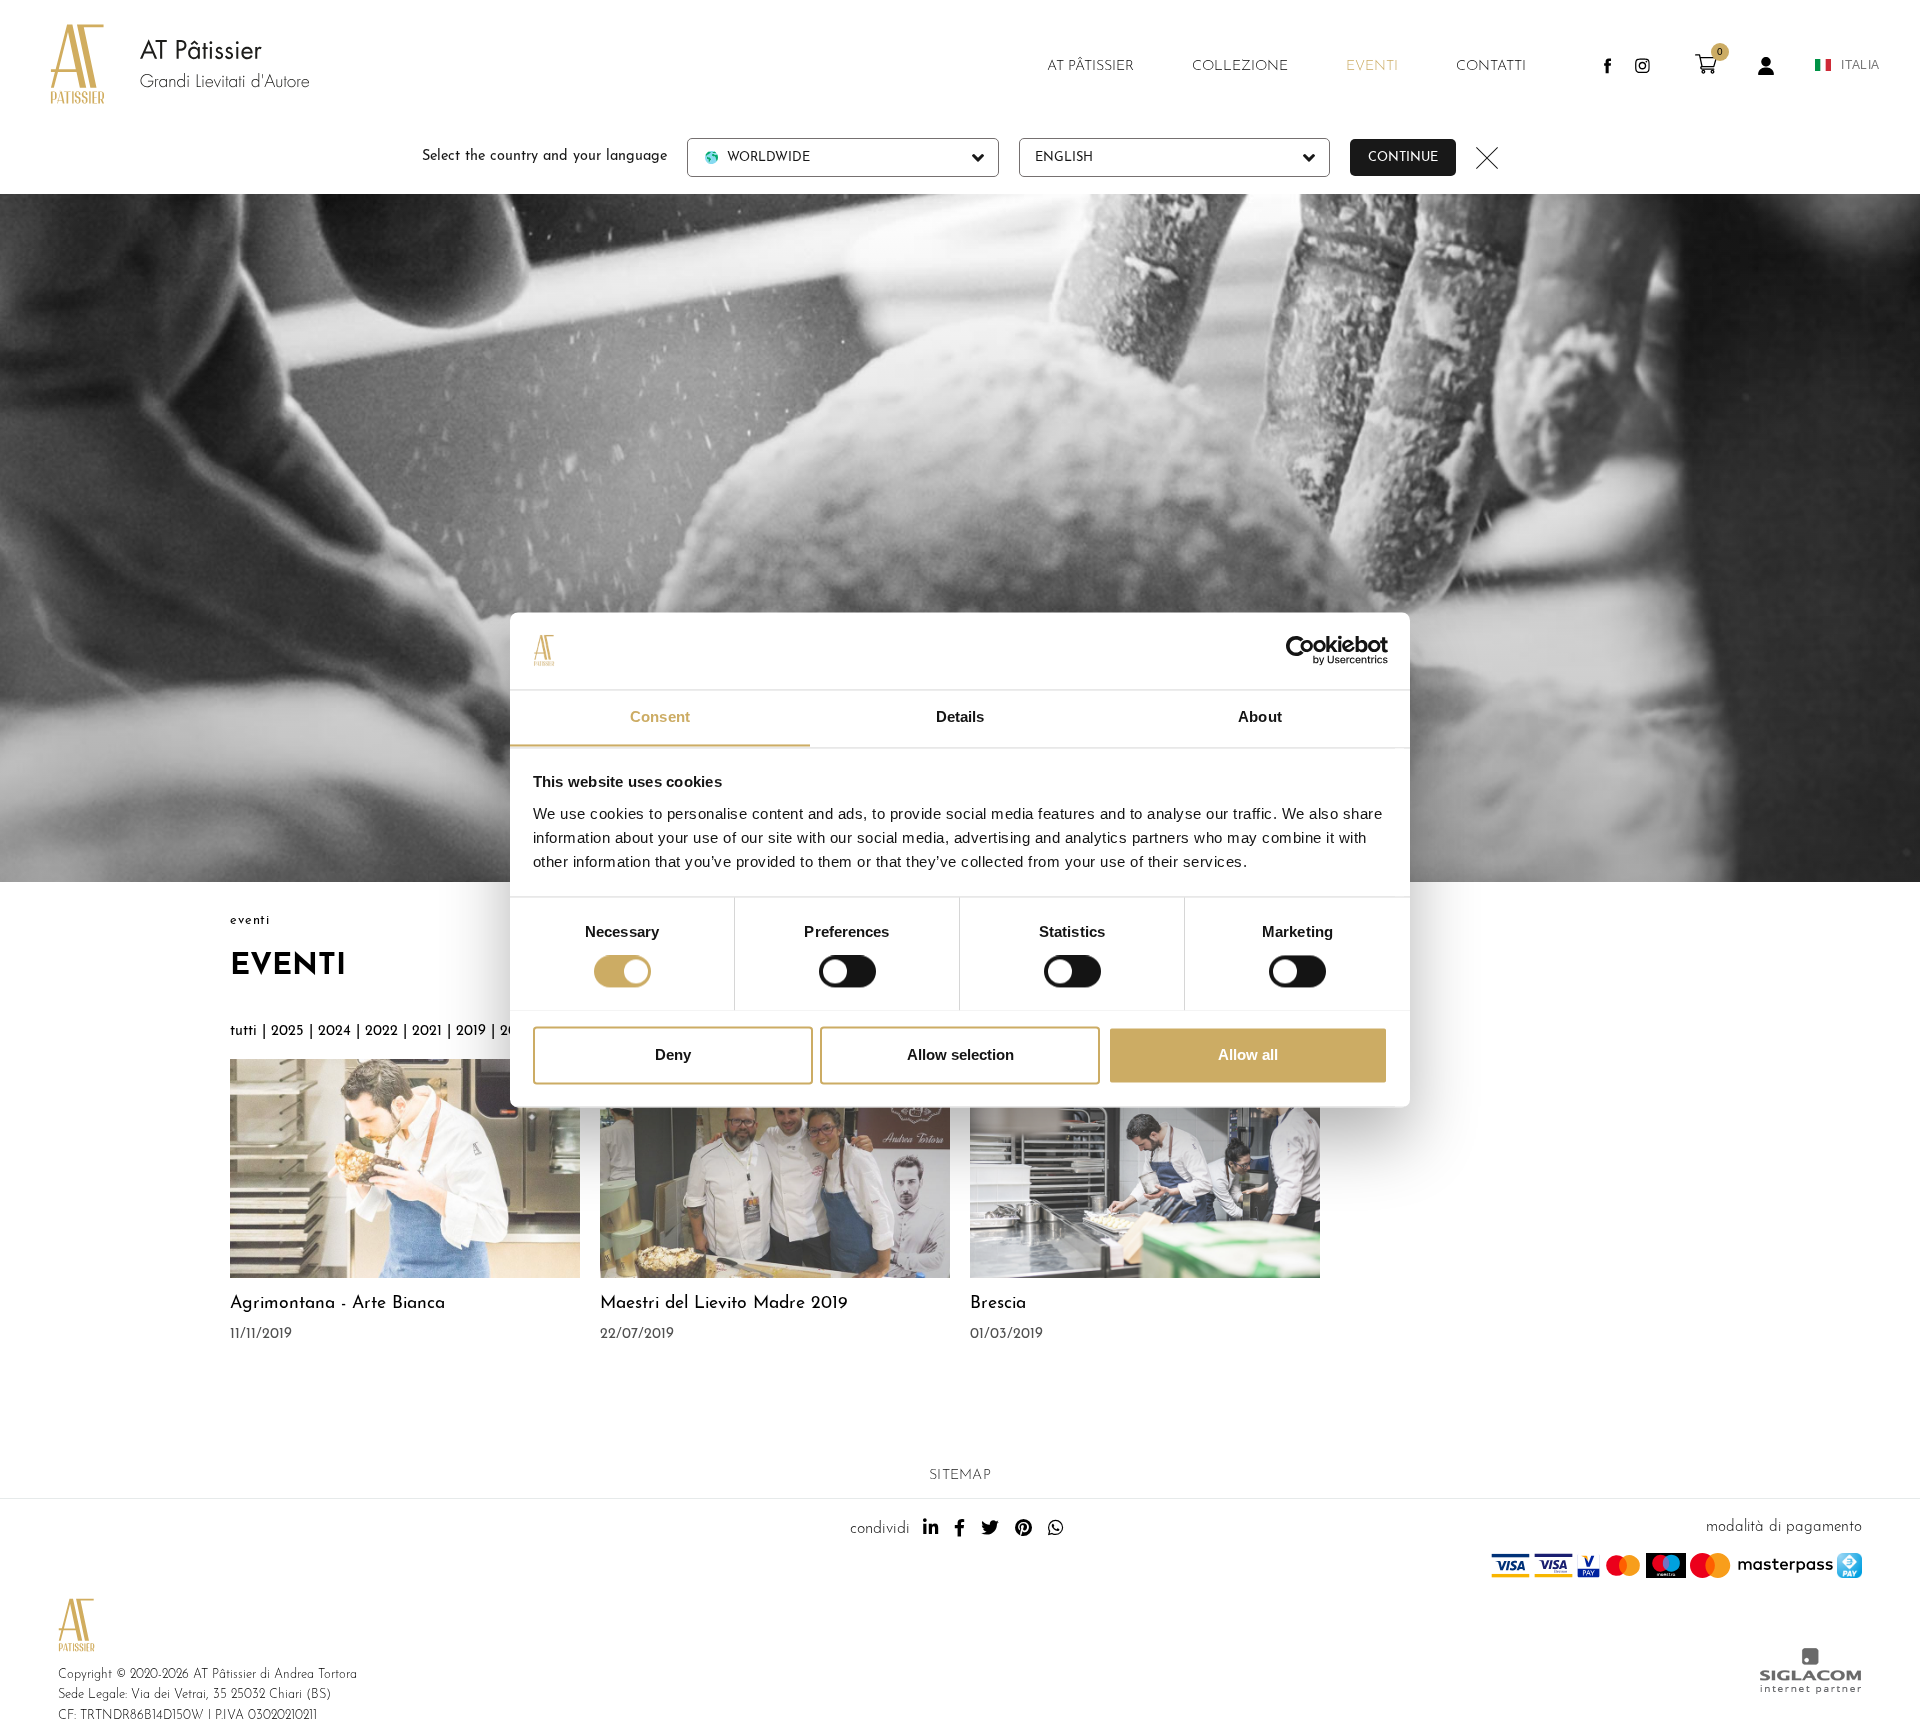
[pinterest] (1023, 1528)
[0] (1706, 71)
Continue (1403, 157)
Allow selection (960, 1054)
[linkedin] (930, 1528)
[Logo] (160, 66)
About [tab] (1260, 716)
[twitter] (990, 1528)
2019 (471, 1031)
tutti (243, 1031)
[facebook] (959, 1528)
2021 (427, 1031)
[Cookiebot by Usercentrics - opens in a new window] (1300, 650)
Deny (673, 1054)
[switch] (847, 971)
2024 (334, 1031)
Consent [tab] (660, 716)
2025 (287, 1031)
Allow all (1248, 1054)
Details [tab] (960, 716)
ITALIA (1860, 65)
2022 (381, 1031)
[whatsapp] (1055, 1528)
